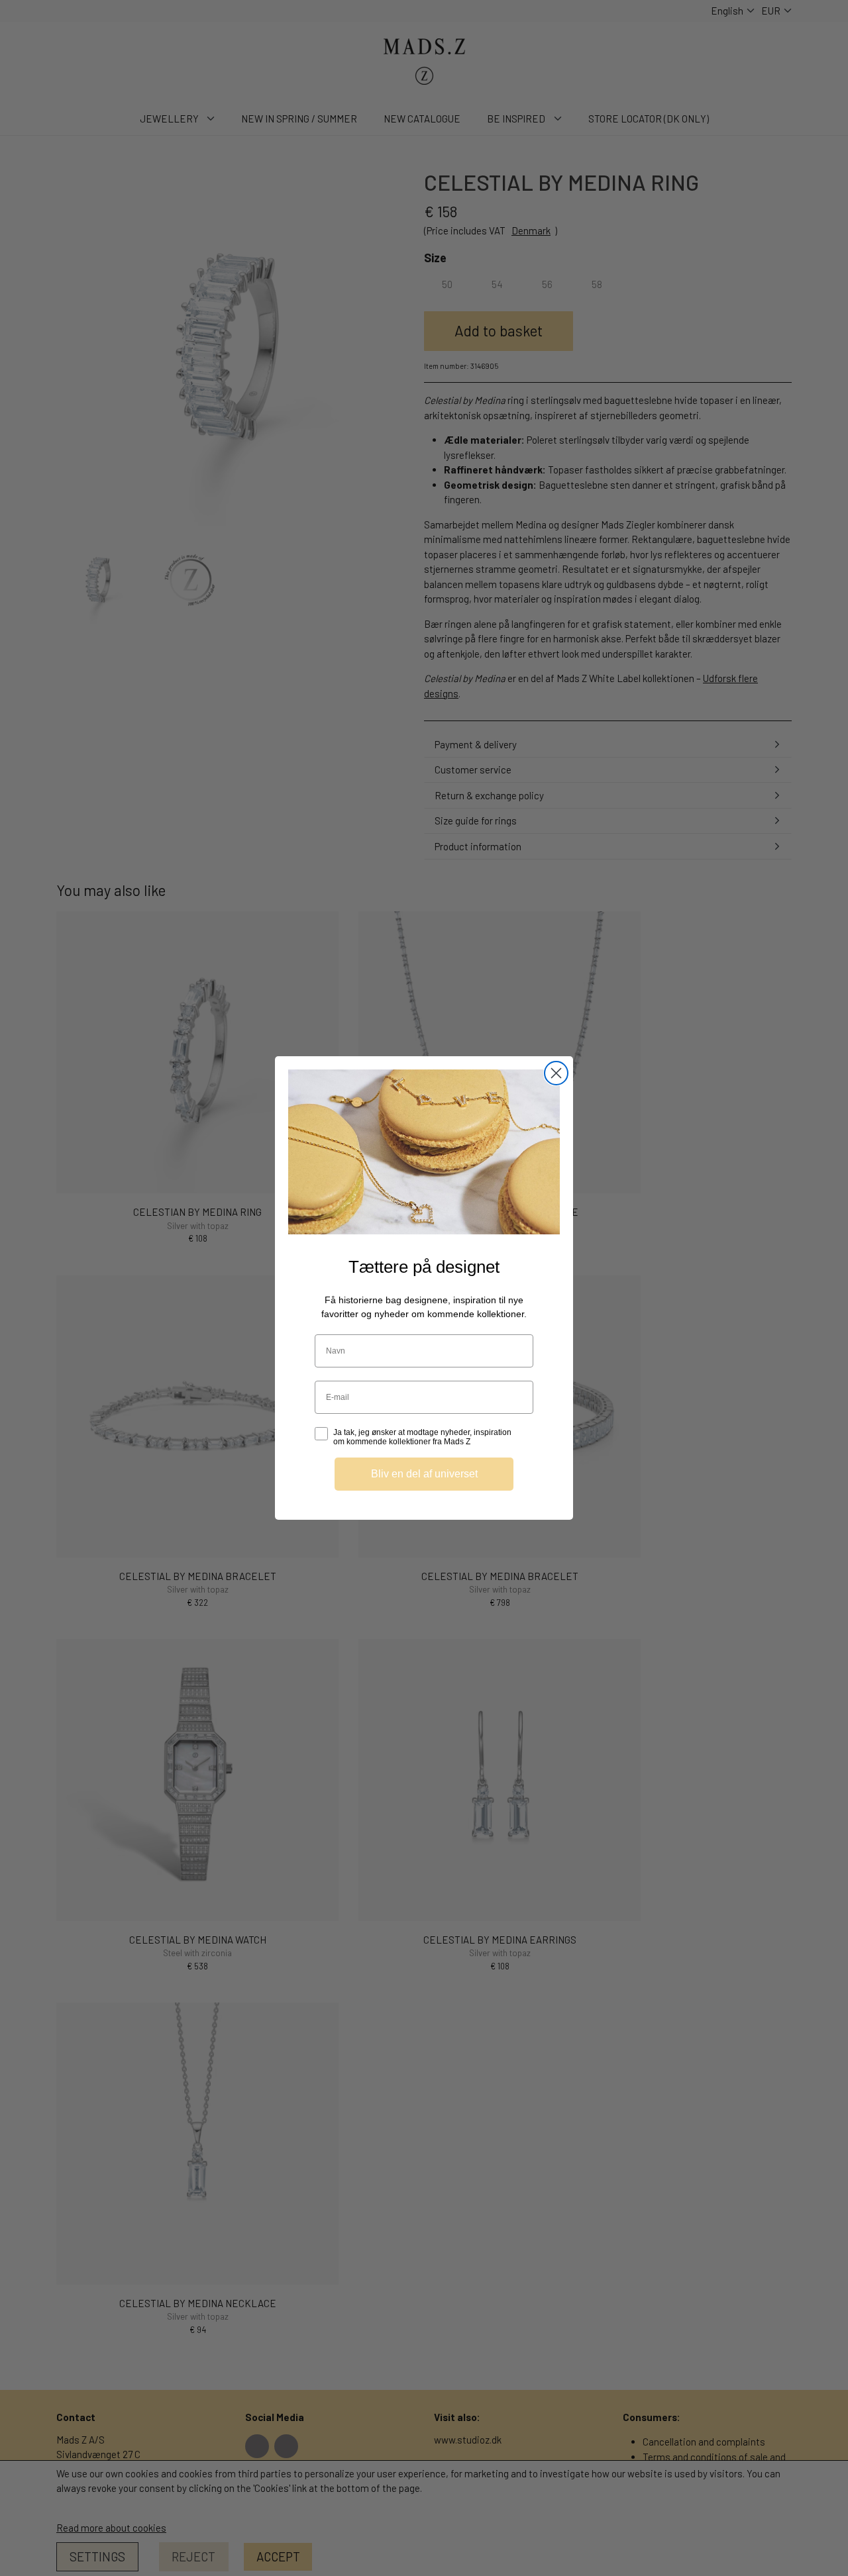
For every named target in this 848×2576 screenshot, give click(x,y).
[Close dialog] (556, 1073)
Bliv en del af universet (424, 1474)
